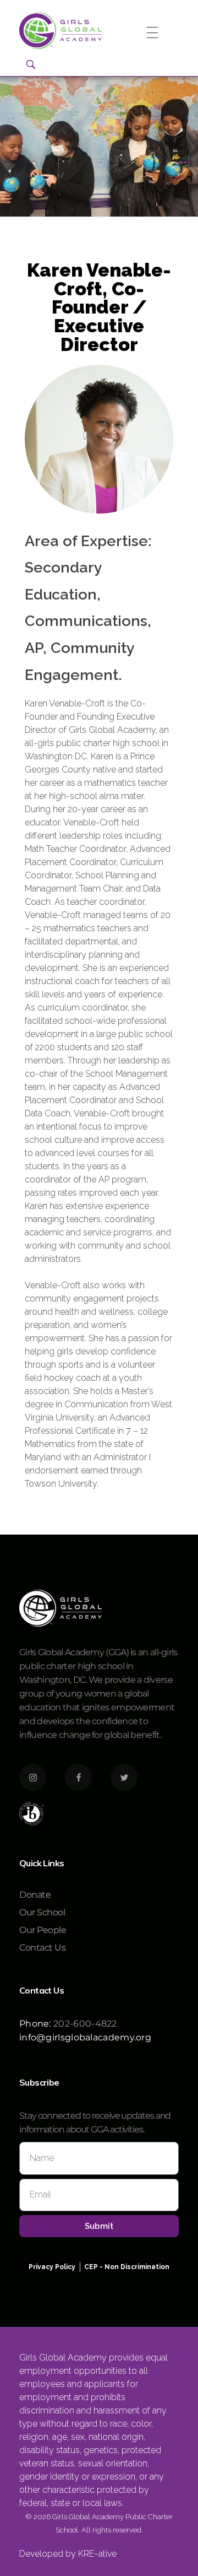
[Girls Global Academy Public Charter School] (61, 31)
